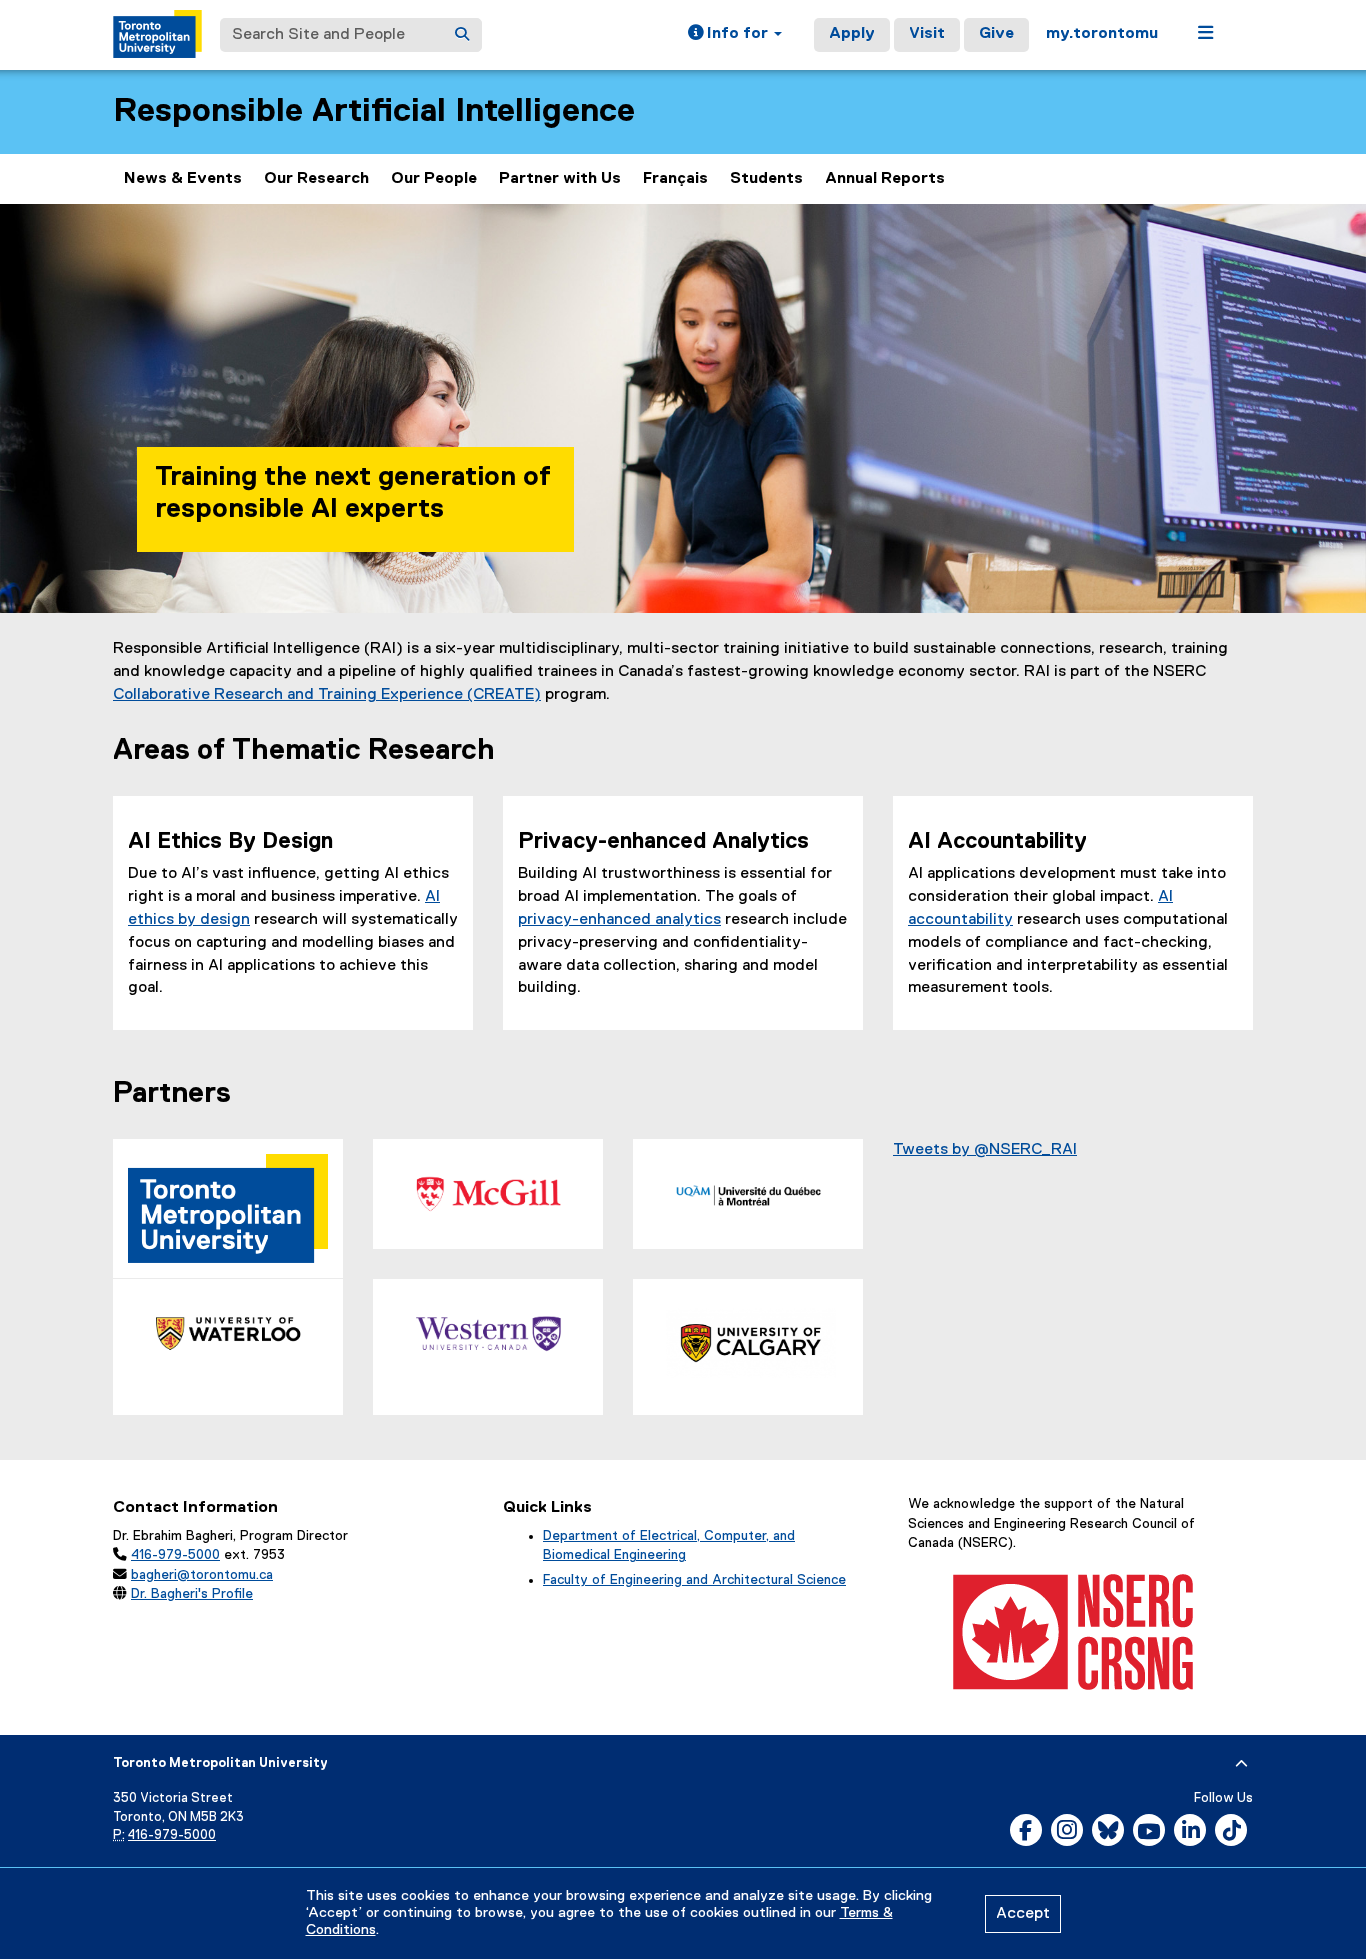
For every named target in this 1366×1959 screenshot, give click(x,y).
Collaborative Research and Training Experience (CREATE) (327, 695)
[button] (735, 35)
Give (996, 34)
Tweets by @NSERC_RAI (985, 1150)
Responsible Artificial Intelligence (374, 111)
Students (766, 179)
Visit (927, 34)
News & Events (183, 179)
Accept (1023, 1914)
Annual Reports (885, 179)
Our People (434, 179)
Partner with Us (560, 179)
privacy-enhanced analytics (619, 920)
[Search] (462, 35)
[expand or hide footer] (1241, 1764)
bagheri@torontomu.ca (202, 1575)
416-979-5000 (175, 1555)
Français (675, 179)
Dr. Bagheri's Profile (192, 1594)
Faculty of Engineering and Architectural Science (694, 1580)
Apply (852, 34)
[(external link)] (488, 1194)
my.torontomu (1102, 34)
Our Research (316, 179)
